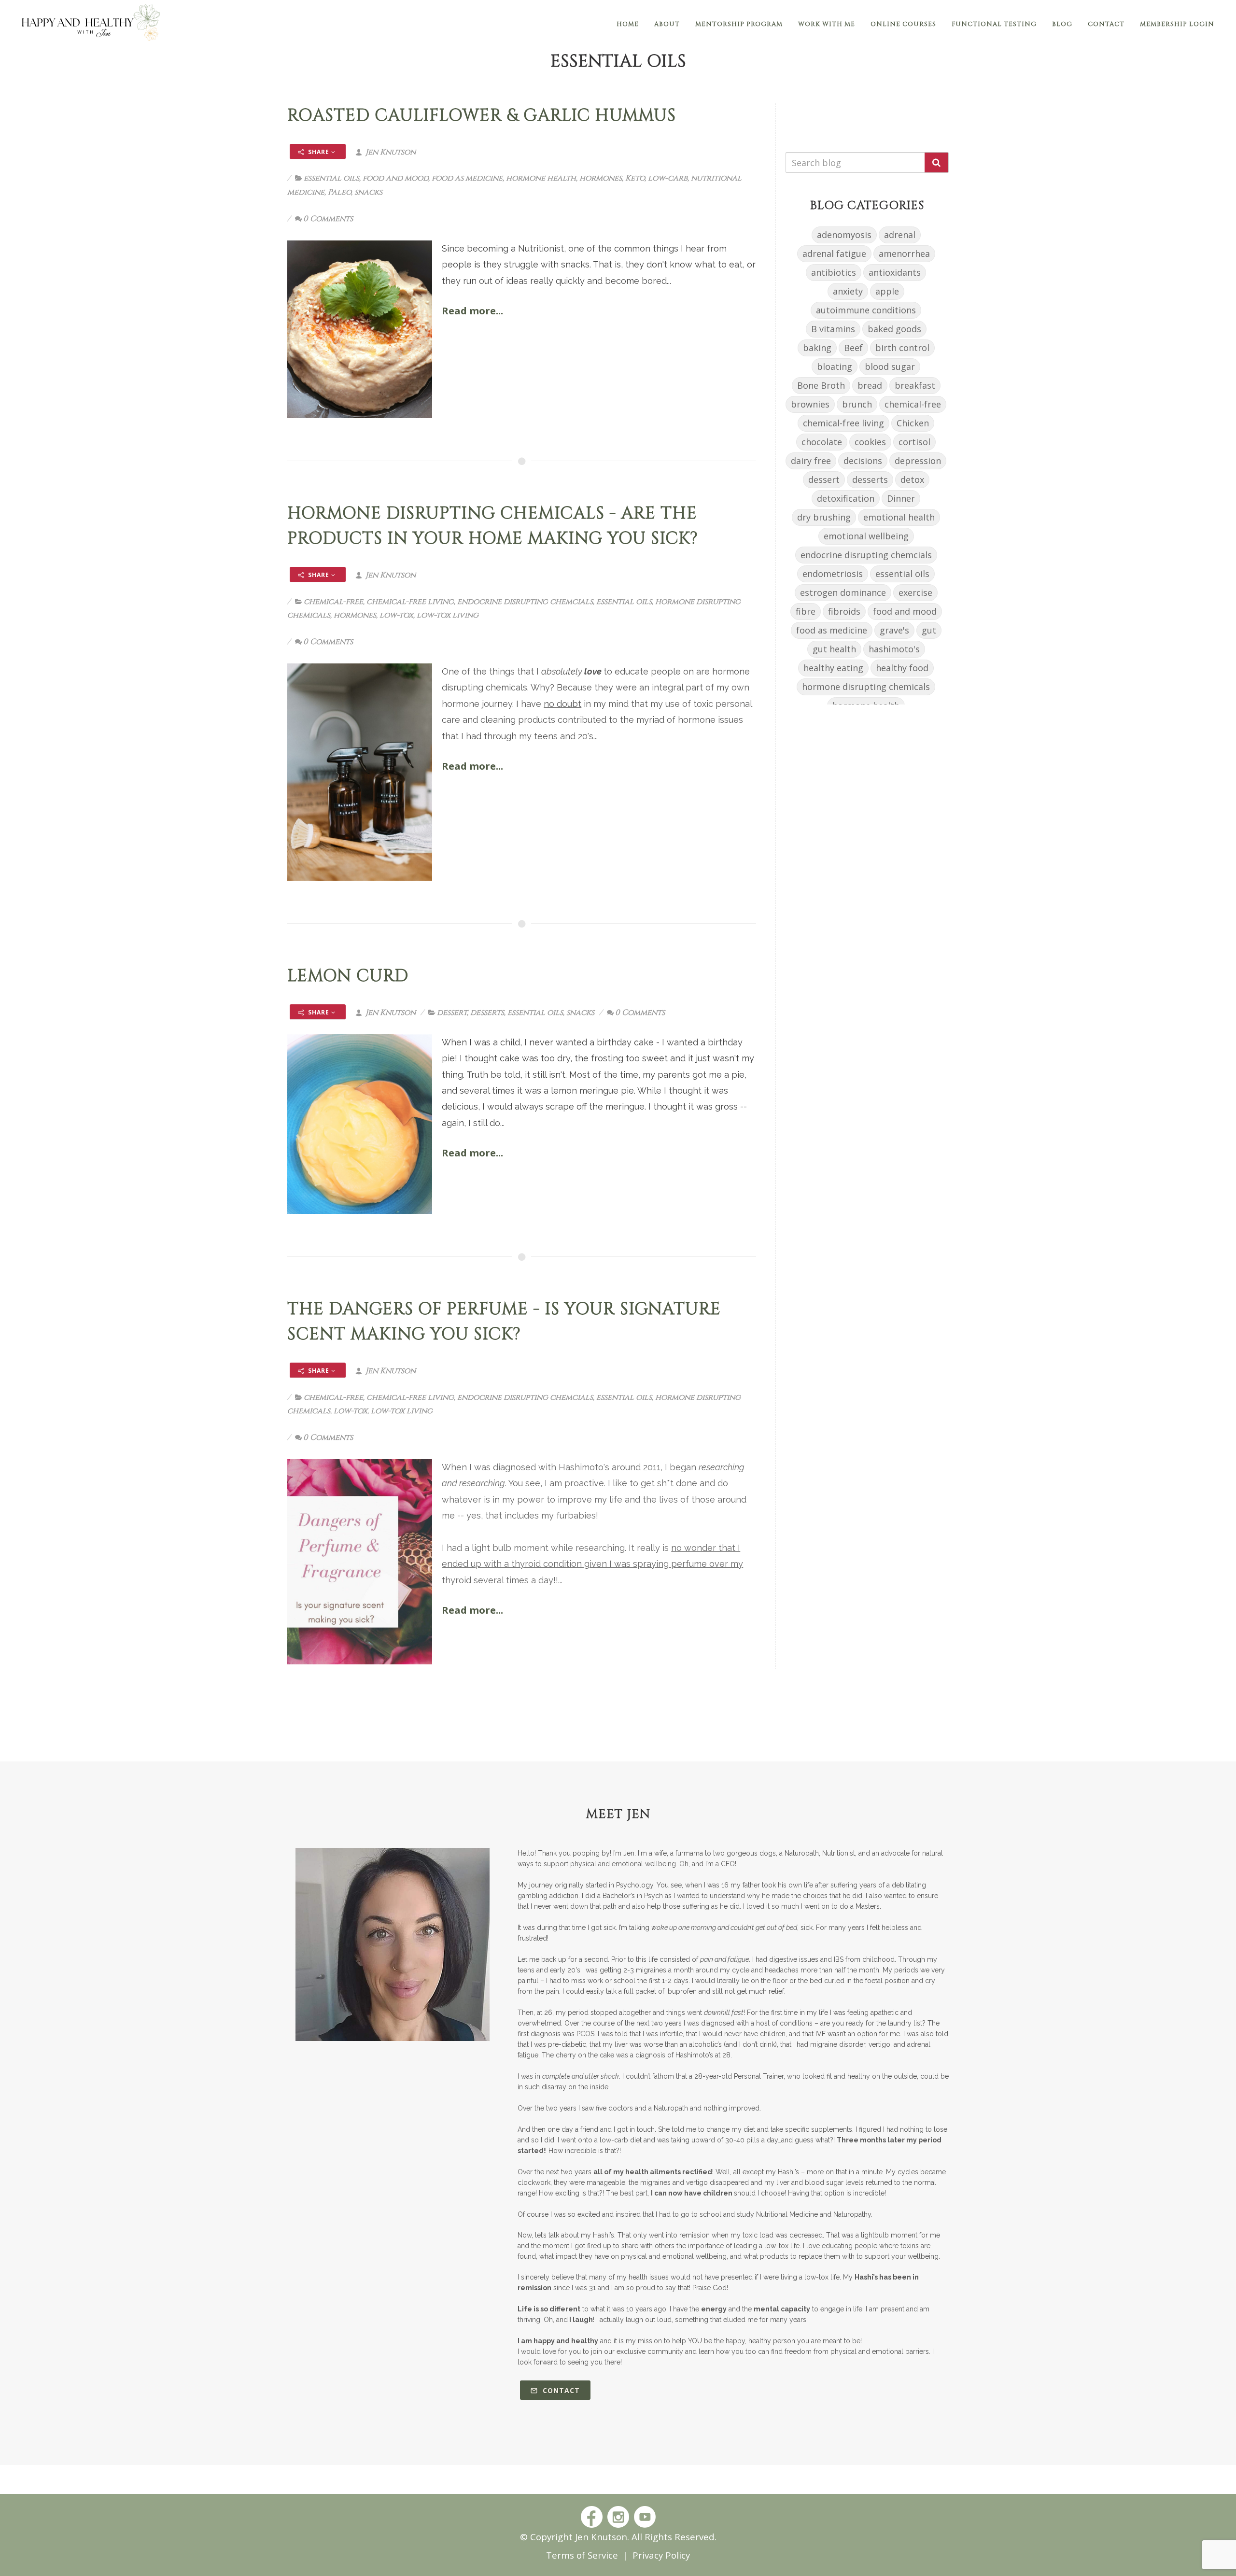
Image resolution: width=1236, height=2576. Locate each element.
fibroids (844, 611)
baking (817, 348)
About (667, 24)
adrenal (900, 235)
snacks (368, 192)
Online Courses (903, 24)
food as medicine (467, 178)
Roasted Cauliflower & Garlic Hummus (482, 116)
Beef (853, 348)
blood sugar (890, 366)
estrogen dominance (843, 592)
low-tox (396, 615)
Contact (1106, 24)
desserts (487, 1013)
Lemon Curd (348, 976)
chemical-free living (410, 602)
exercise (915, 592)
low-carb (668, 178)
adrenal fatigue (834, 253)
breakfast (915, 385)
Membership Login (1177, 24)
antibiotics (834, 272)
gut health (834, 649)
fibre (806, 611)
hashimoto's (894, 649)
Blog (1062, 24)
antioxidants (895, 272)
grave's (894, 630)
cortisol (914, 442)
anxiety (848, 291)
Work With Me (827, 24)
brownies (810, 404)
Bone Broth (821, 385)
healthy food (902, 668)
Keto (635, 178)
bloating (835, 366)
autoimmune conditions (866, 310)
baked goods (894, 329)
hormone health (541, 178)
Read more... (472, 311)
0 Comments (328, 219)
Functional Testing (994, 24)
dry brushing (824, 517)
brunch (857, 404)
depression (918, 461)
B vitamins (833, 329)
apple (887, 291)
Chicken (913, 423)
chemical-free (333, 602)
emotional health (899, 517)
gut (929, 630)
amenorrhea (904, 253)
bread (870, 385)
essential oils (331, 178)
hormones (601, 178)
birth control (902, 348)
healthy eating (833, 668)
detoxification (846, 498)
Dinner (901, 498)
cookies (870, 442)
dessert (452, 1013)
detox (912, 479)
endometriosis (833, 574)
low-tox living (448, 615)
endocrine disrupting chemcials (525, 602)
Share (319, 152)
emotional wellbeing (866, 536)
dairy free (811, 461)
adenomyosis (844, 235)
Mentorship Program (739, 24)
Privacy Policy (661, 2555)
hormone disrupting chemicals (866, 687)
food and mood (395, 178)
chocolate (822, 442)
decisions (863, 461)
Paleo (339, 192)
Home (628, 24)
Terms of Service (582, 2555)
